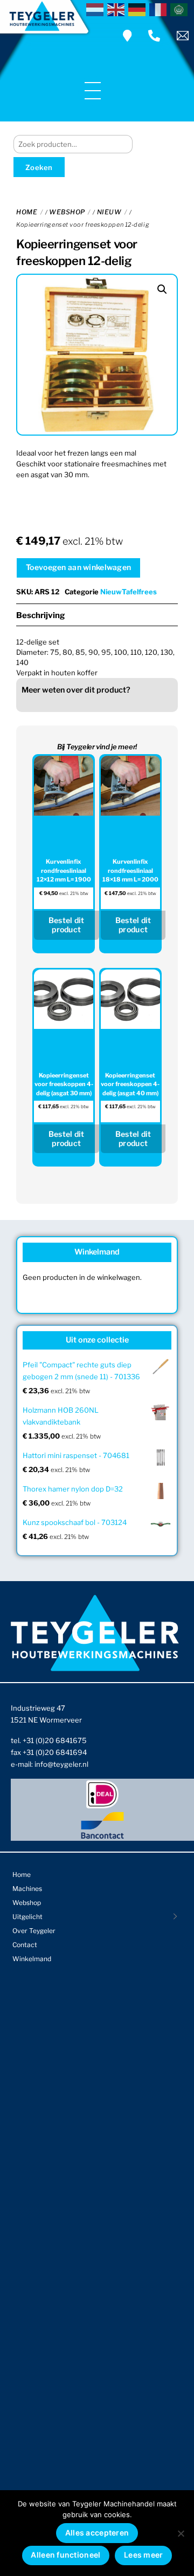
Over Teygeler (34, 1931)
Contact (25, 1945)
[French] (160, 9)
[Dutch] (97, 9)
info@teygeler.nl (61, 1764)
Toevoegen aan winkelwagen (78, 567)
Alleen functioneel (65, 2555)
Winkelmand (32, 1959)
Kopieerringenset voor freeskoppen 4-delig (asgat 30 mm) (64, 1084)
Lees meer (144, 2555)
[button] (162, 289)
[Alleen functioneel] (181, 2533)
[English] (118, 9)
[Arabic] (181, 9)
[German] (139, 9)
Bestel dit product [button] (67, 925)
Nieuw (109, 212)
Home (27, 212)
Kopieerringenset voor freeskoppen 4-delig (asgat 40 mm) (130, 1084)
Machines (27, 1889)
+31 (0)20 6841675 (55, 1740)
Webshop (67, 212)
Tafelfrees (139, 592)
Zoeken (39, 167)
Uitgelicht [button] (27, 1917)
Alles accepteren (97, 2533)
